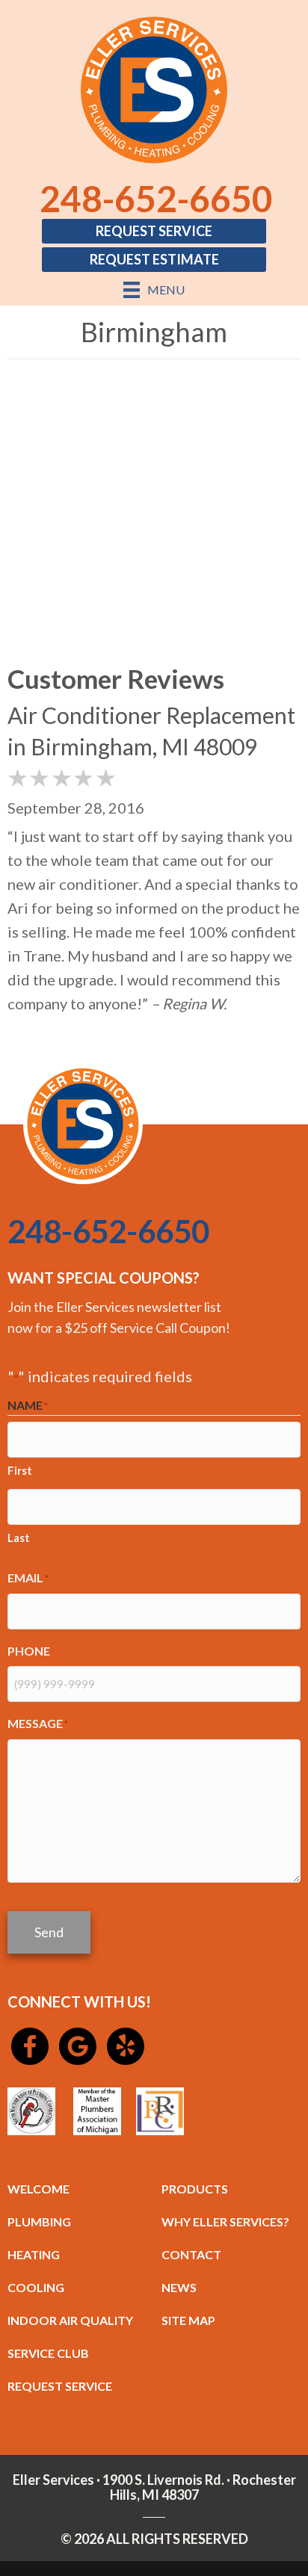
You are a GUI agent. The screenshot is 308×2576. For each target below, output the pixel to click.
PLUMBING (39, 2222)
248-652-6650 (156, 198)
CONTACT (191, 2254)
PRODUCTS (195, 2189)
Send (49, 1932)
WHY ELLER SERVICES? (225, 2222)
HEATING (34, 2254)
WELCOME (38, 2189)
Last (19, 1538)
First (20, 1470)
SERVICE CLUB (48, 2353)
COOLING (36, 2287)
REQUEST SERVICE (60, 2386)
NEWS (179, 2287)
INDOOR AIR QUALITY (70, 2320)
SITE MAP (188, 2320)
